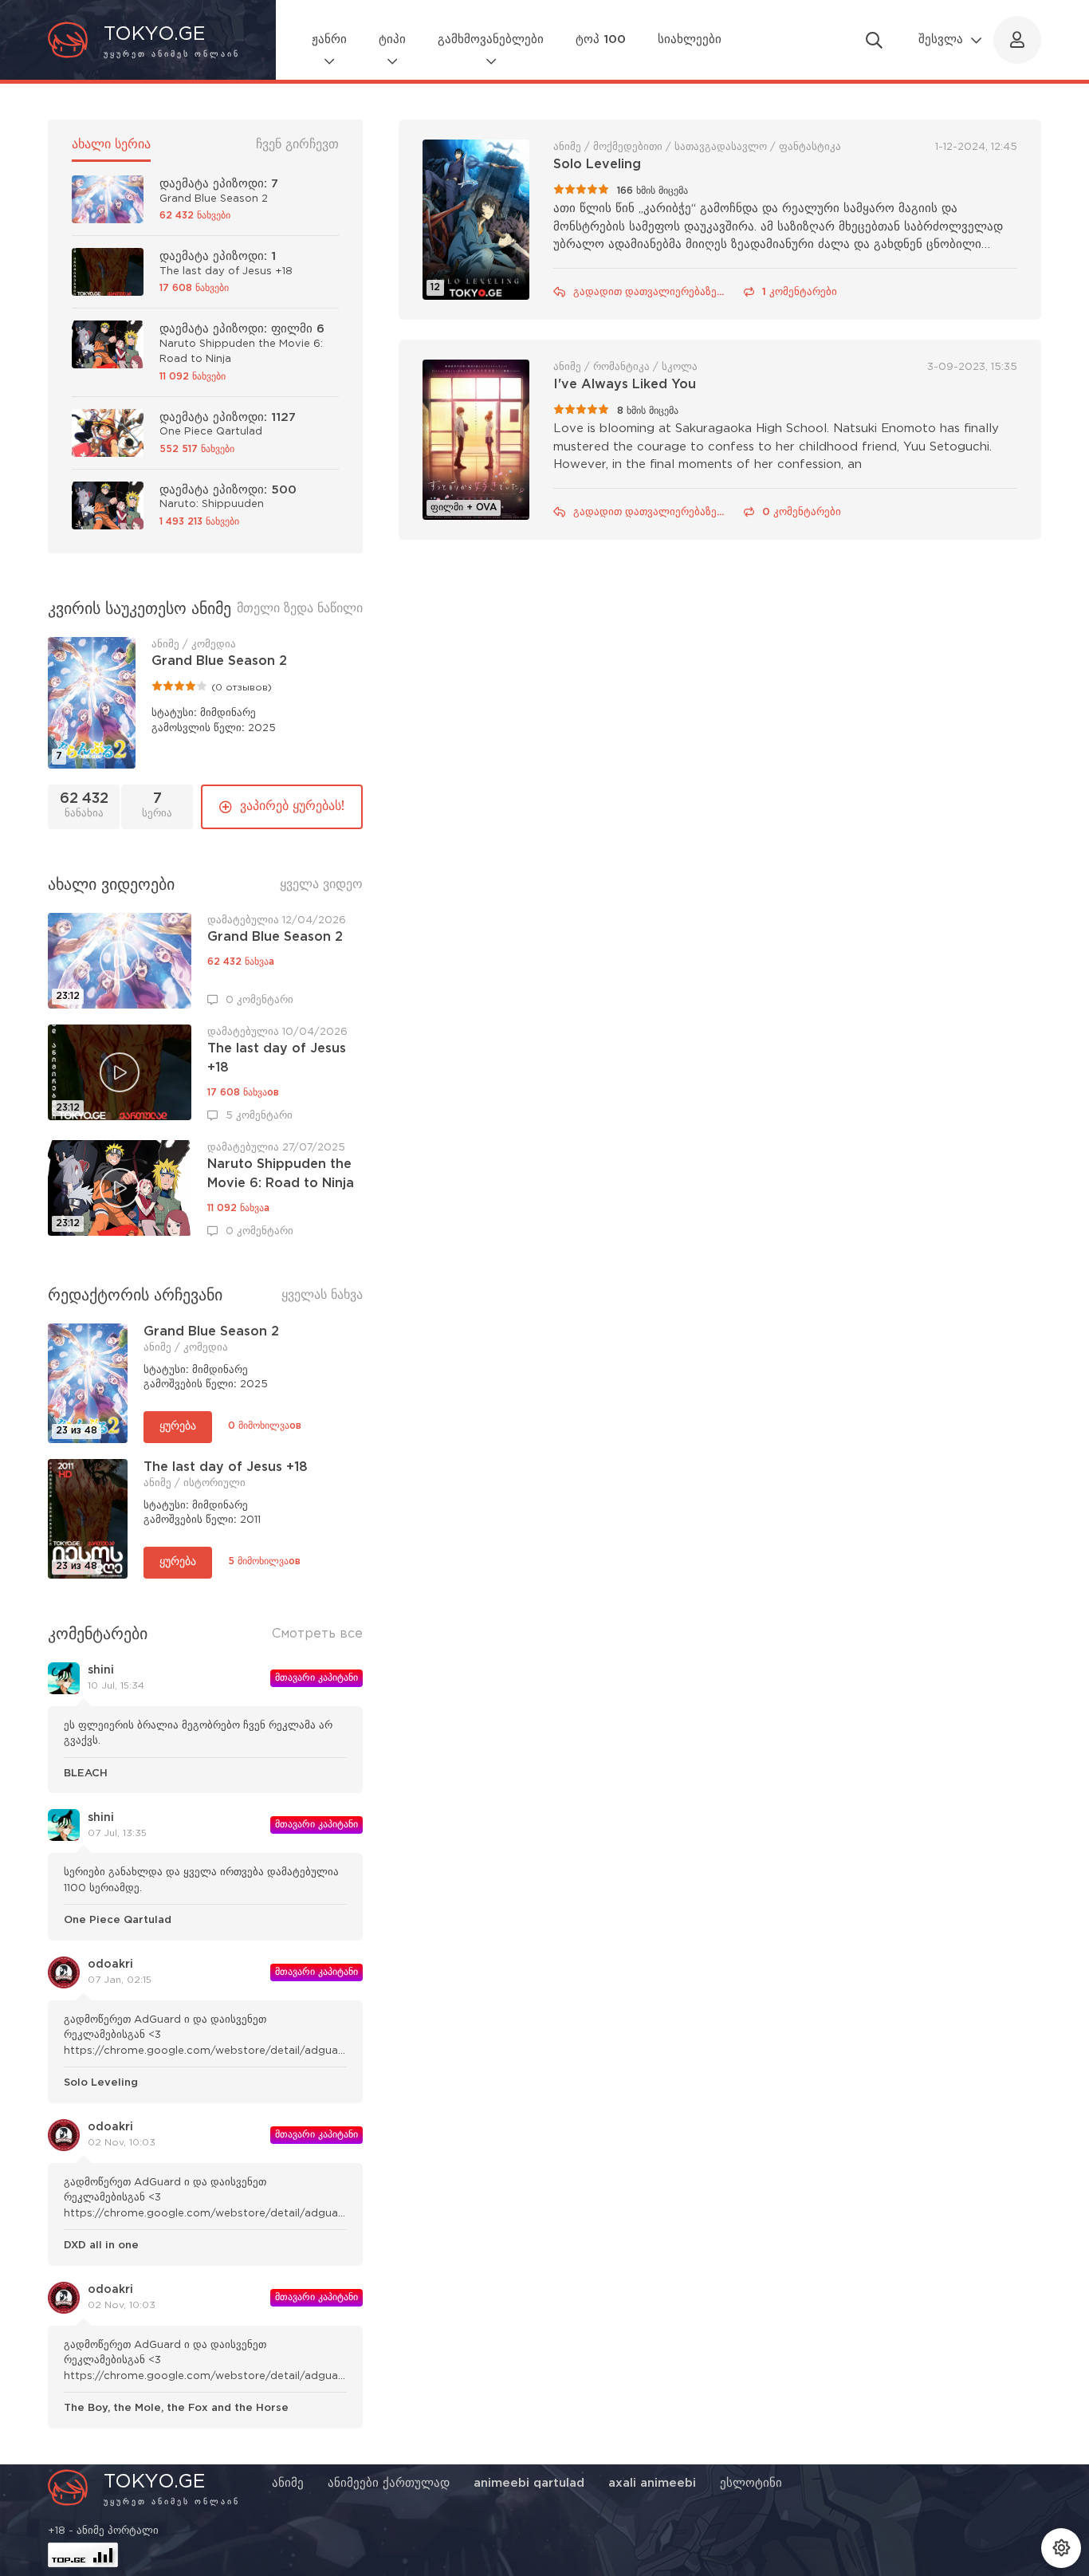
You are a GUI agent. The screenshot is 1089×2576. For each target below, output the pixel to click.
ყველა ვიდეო (321, 885)
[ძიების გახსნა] (874, 40)
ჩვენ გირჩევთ (297, 145)
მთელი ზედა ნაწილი (300, 609)
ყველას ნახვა (322, 1295)
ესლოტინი (751, 2483)
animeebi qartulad (529, 2483)
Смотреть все (317, 1634)
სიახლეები (690, 39)
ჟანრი (329, 39)
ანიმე (288, 2483)
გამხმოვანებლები (491, 39)
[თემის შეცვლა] (1061, 2548)
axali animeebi (652, 2483)
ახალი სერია (111, 145)
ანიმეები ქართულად (389, 2483)
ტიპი (392, 39)
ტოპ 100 (601, 39)
